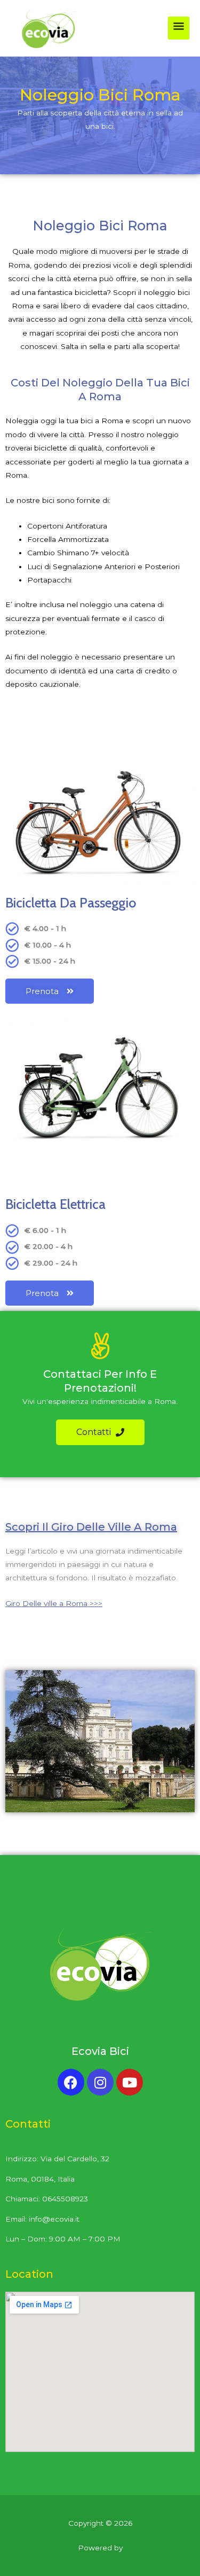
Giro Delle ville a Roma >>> (54, 1603)
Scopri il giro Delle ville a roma (91, 1527)
